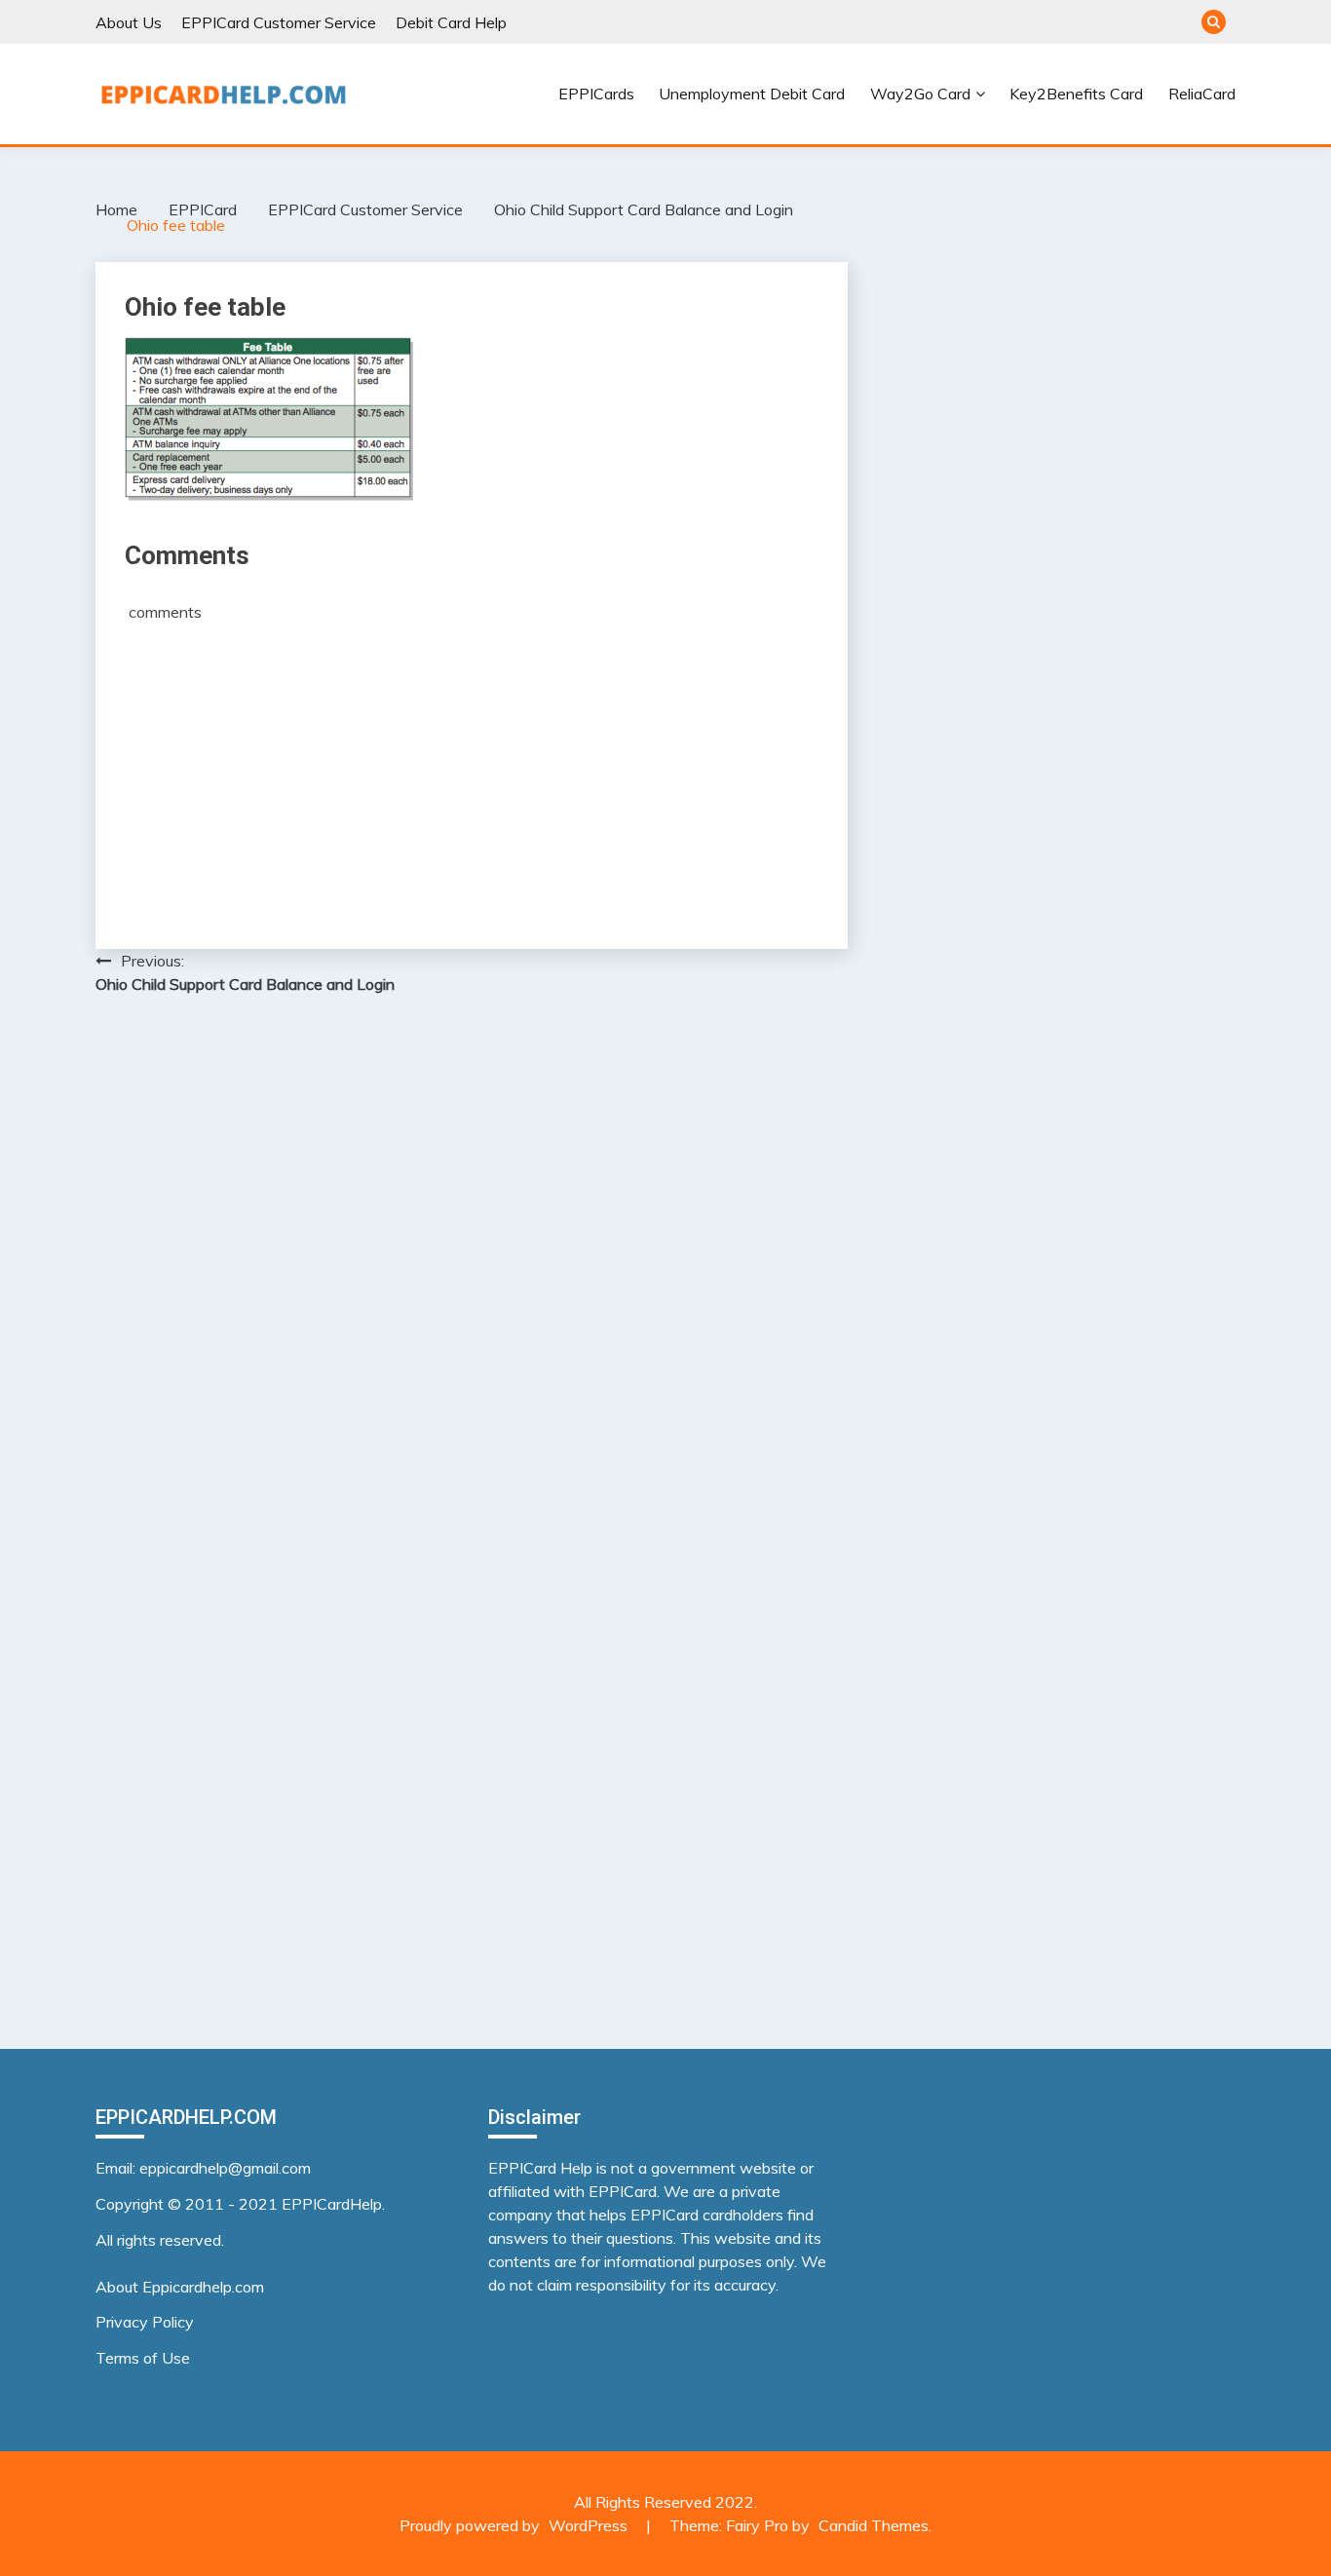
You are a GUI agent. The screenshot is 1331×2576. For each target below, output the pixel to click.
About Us (129, 22)
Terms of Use (143, 2358)
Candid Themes (874, 2525)
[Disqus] (472, 1263)
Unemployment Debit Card (752, 94)
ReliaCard (1202, 94)
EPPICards (596, 94)
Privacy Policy (145, 2322)
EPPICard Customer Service (279, 22)
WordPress (588, 2525)
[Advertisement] (472, 769)
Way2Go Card (920, 94)
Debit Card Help (451, 22)
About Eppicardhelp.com (180, 2287)
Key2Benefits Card (1076, 94)
